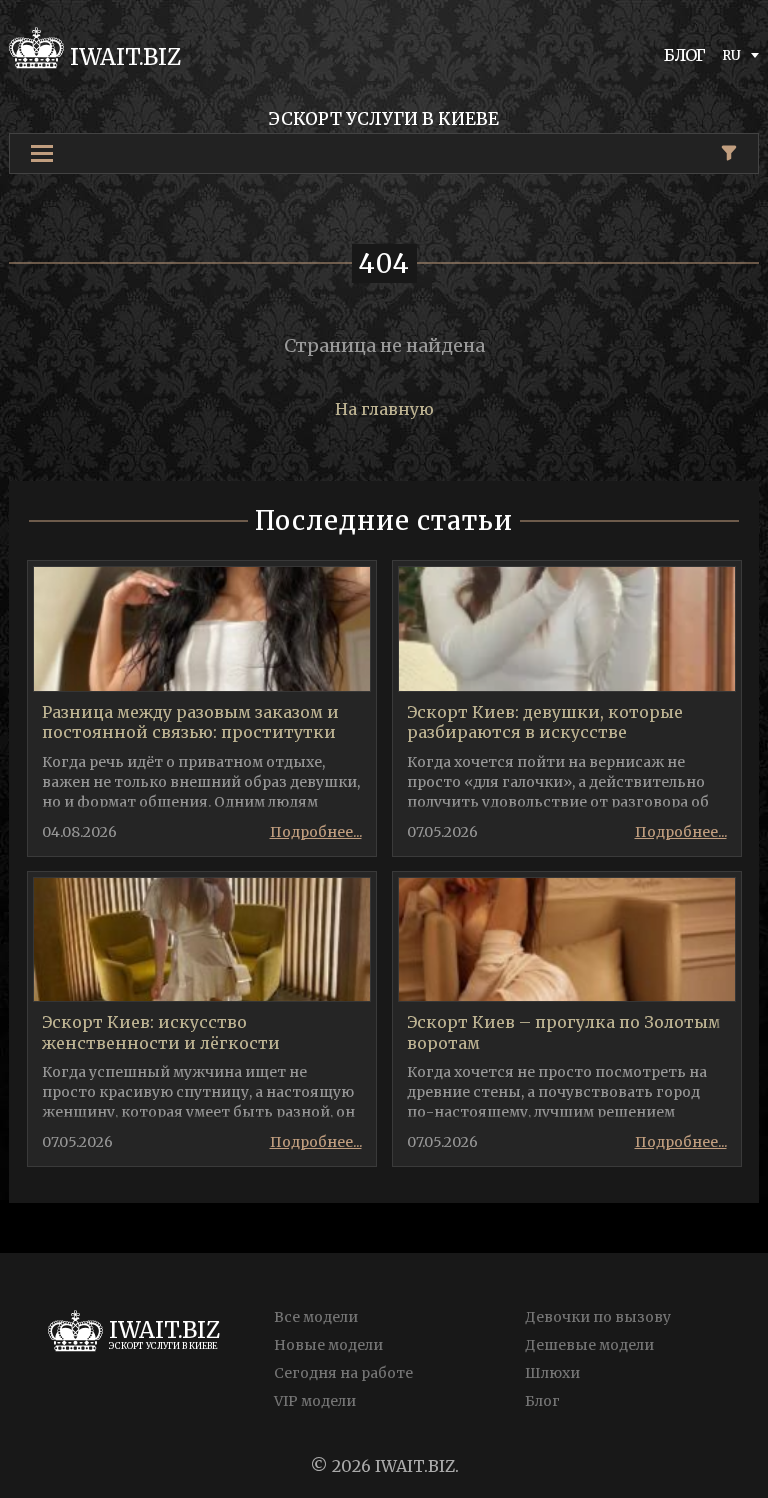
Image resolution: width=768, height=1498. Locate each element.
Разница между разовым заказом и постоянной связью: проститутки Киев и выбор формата (190, 733)
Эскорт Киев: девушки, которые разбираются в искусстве (545, 722)
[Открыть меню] (42, 153)
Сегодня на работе (343, 1373)
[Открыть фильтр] (729, 153)
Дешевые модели (589, 1345)
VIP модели (315, 1401)
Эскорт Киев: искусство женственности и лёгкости (161, 1032)
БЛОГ (685, 55)
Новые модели (328, 1345)
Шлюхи (552, 1373)
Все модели (316, 1317)
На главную (384, 409)
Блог (542, 1401)
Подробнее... (316, 832)
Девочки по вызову (598, 1317)
